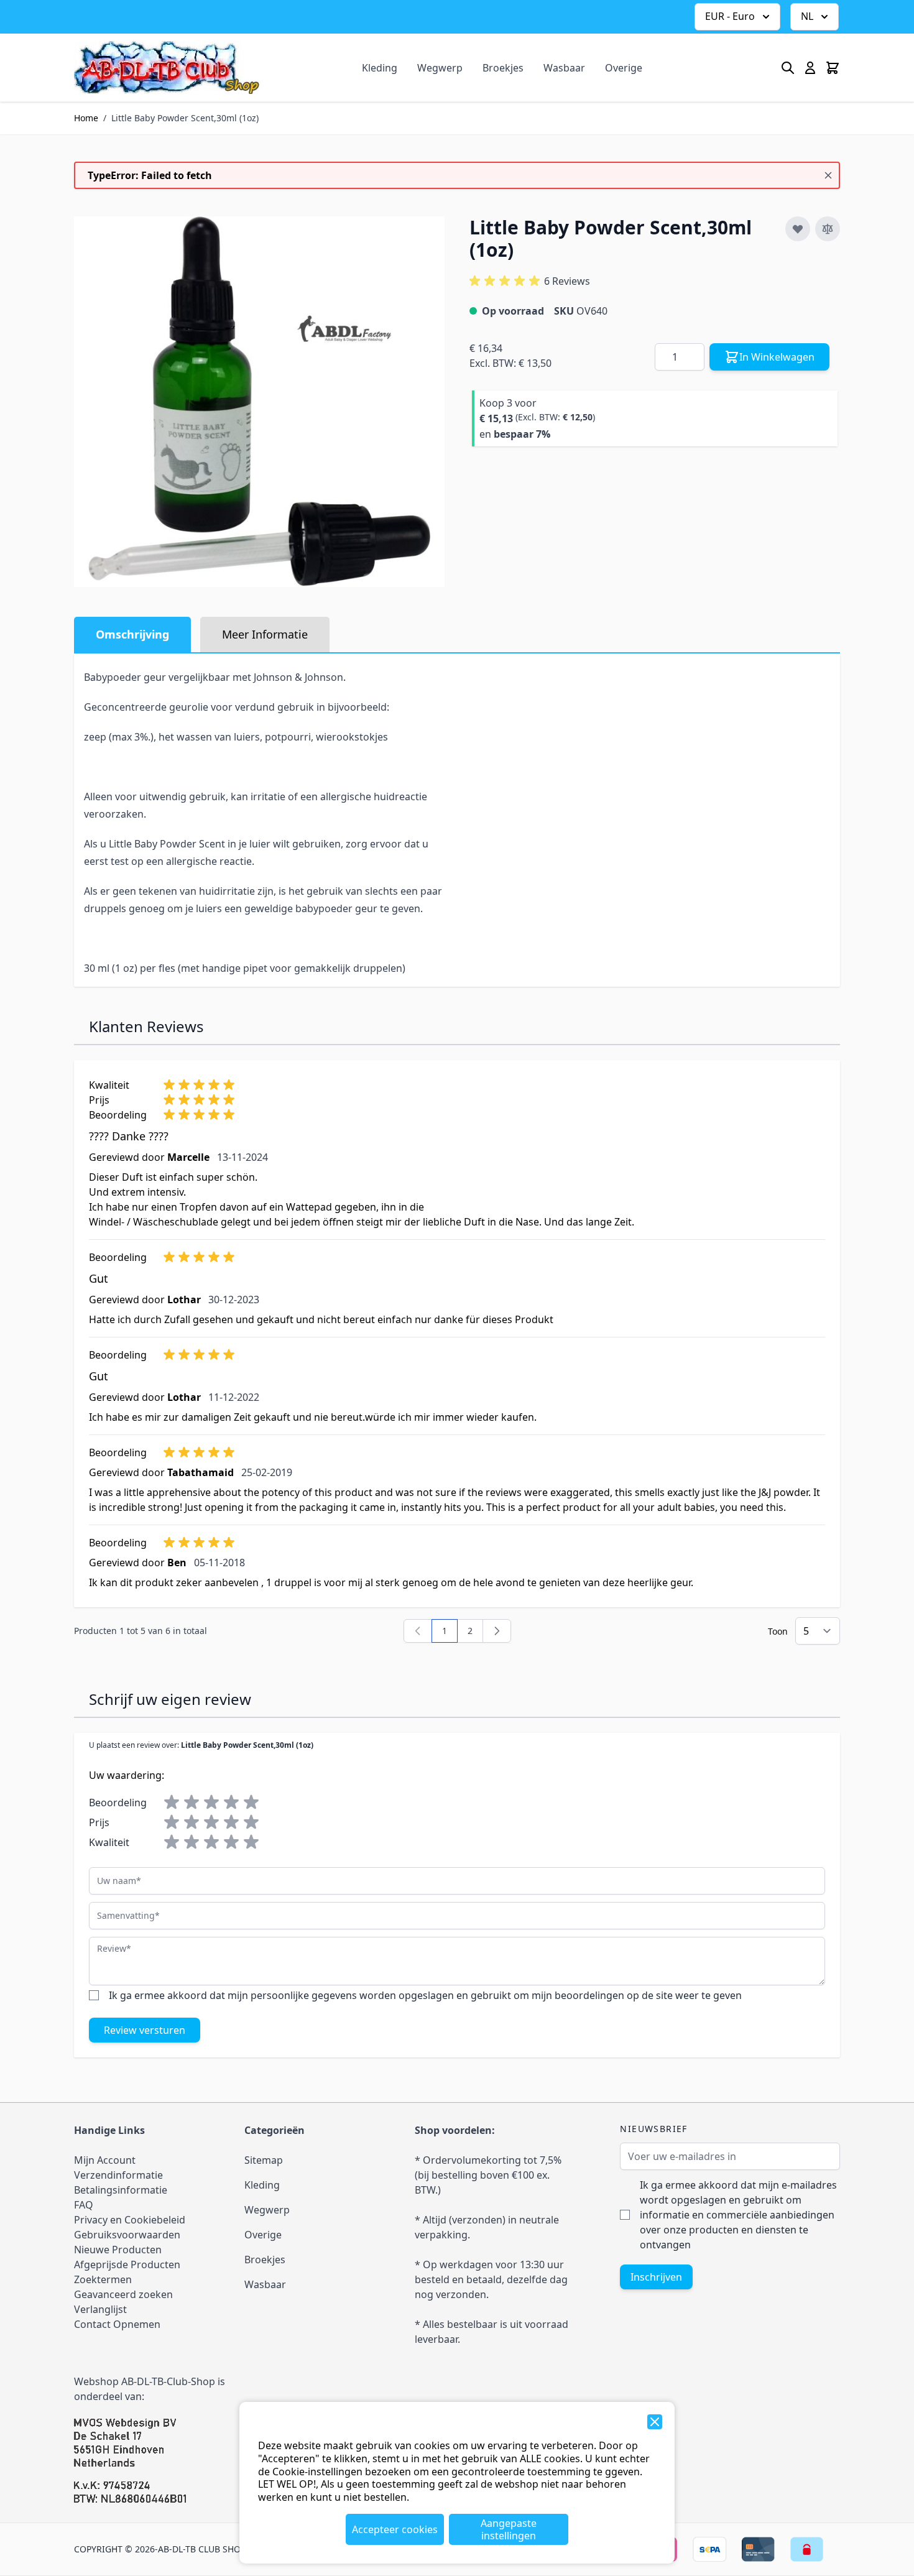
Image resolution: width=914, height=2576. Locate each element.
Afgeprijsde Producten (127, 2264)
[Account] (810, 68)
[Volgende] (497, 1631)
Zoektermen (103, 2279)
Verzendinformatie (118, 2175)
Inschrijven (656, 2277)
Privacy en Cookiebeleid (130, 2220)
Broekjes (503, 68)
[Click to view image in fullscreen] (259, 402)
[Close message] (828, 175)
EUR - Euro (730, 16)
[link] (418, 1631)
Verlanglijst (100, 2309)
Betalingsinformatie (121, 2190)
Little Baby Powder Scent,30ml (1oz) (185, 118)
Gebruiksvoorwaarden (127, 2235)
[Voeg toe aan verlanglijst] (798, 229)
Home (86, 118)
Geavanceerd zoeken (123, 2294)
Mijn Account (105, 2160)
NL (807, 16)
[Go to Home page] (167, 67)
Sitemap (264, 2160)
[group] (530, 281)
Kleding (380, 68)
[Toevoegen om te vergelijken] (828, 229)
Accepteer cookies (395, 2529)
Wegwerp (440, 68)
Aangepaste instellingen (509, 2529)
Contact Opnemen (117, 2324)
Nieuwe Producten (118, 2250)
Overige (624, 68)
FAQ (84, 2205)
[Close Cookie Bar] (655, 2422)
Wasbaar (564, 68)
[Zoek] (788, 68)
